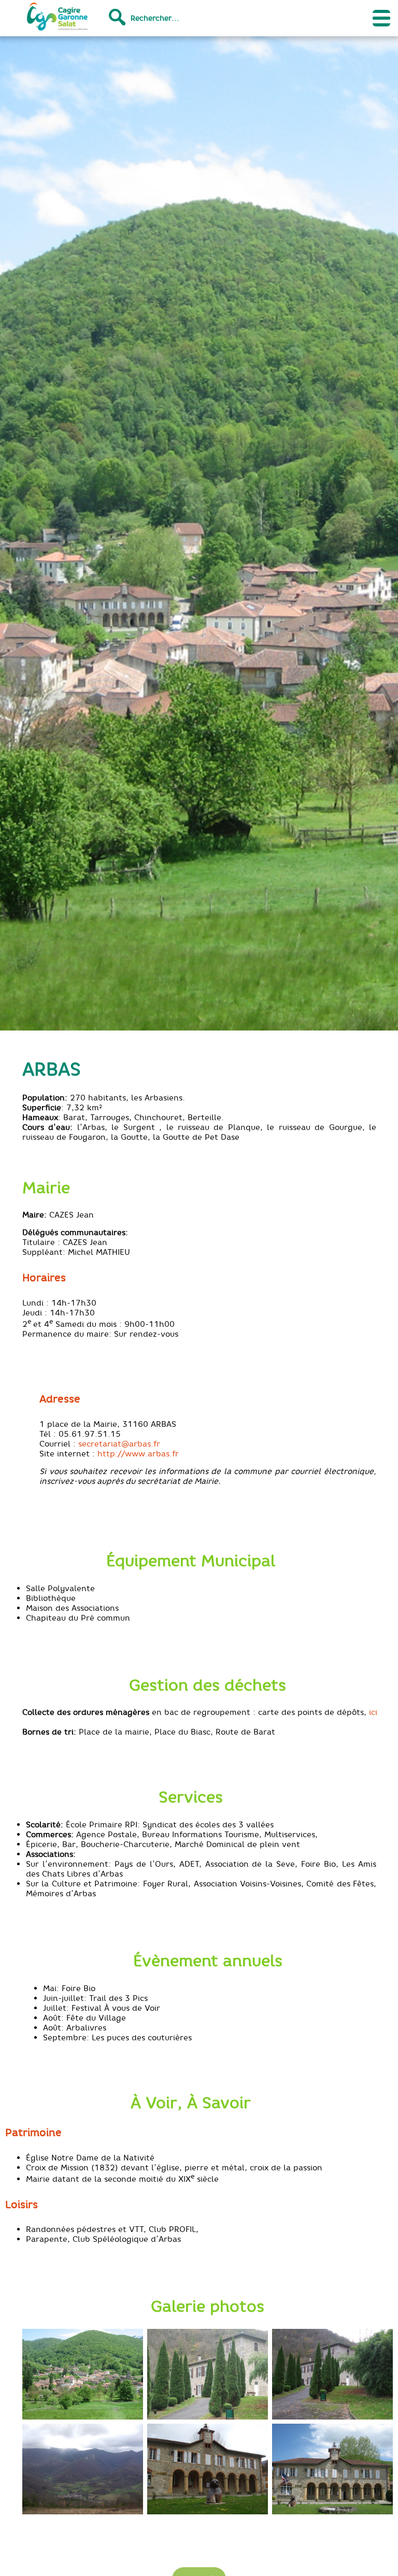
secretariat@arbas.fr (119, 1444)
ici (373, 1712)
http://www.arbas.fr (138, 1454)
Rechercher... (155, 18)
